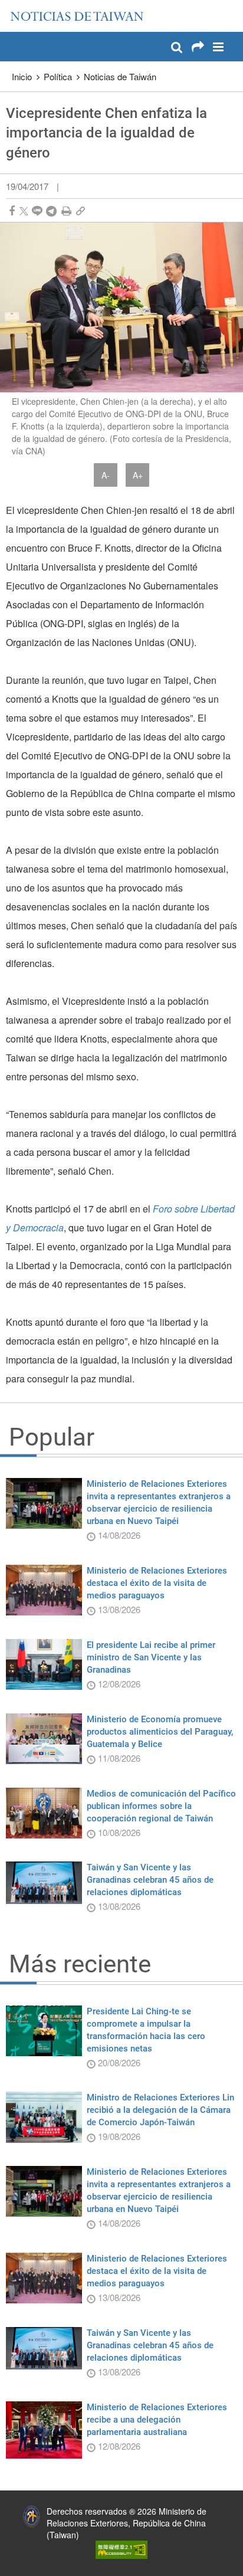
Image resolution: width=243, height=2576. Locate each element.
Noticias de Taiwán (120, 76)
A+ (138, 475)
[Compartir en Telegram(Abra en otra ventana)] (51, 211)
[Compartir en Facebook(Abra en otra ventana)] (12, 211)
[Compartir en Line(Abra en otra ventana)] (37, 211)
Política (58, 76)
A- (106, 475)
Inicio (22, 76)
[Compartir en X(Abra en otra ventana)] (24, 211)
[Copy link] (81, 211)
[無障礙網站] (121, 2548)
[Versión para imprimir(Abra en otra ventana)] (66, 211)
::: (12, 6)
